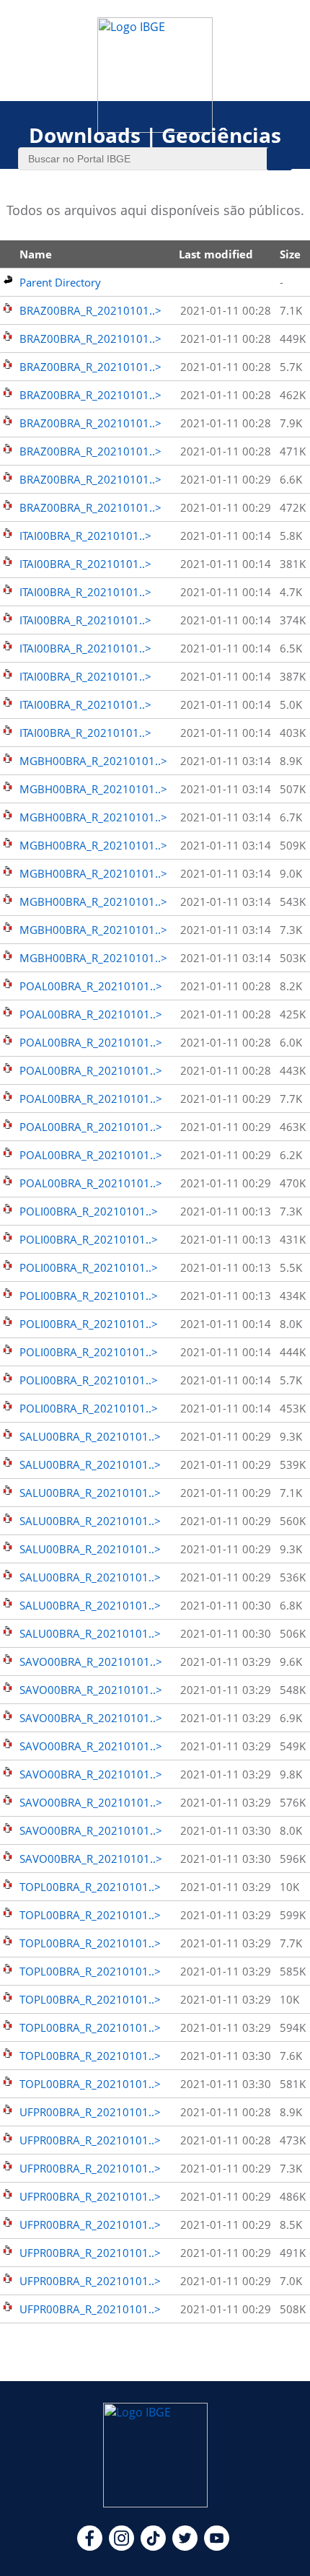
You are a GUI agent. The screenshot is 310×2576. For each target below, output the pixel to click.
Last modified (216, 254)
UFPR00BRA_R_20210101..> (90, 2112)
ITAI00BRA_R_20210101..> (85, 536)
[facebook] (90, 2546)
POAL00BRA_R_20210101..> (91, 986)
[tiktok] (153, 2546)
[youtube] (217, 2546)
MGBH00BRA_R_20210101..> (93, 761)
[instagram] (121, 2546)
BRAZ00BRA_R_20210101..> (90, 310)
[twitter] (185, 2546)
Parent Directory (60, 282)
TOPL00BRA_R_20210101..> (90, 1887)
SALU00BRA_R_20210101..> (90, 1436)
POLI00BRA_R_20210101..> (89, 1211)
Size (290, 254)
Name (36, 254)
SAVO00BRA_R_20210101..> (91, 1662)
